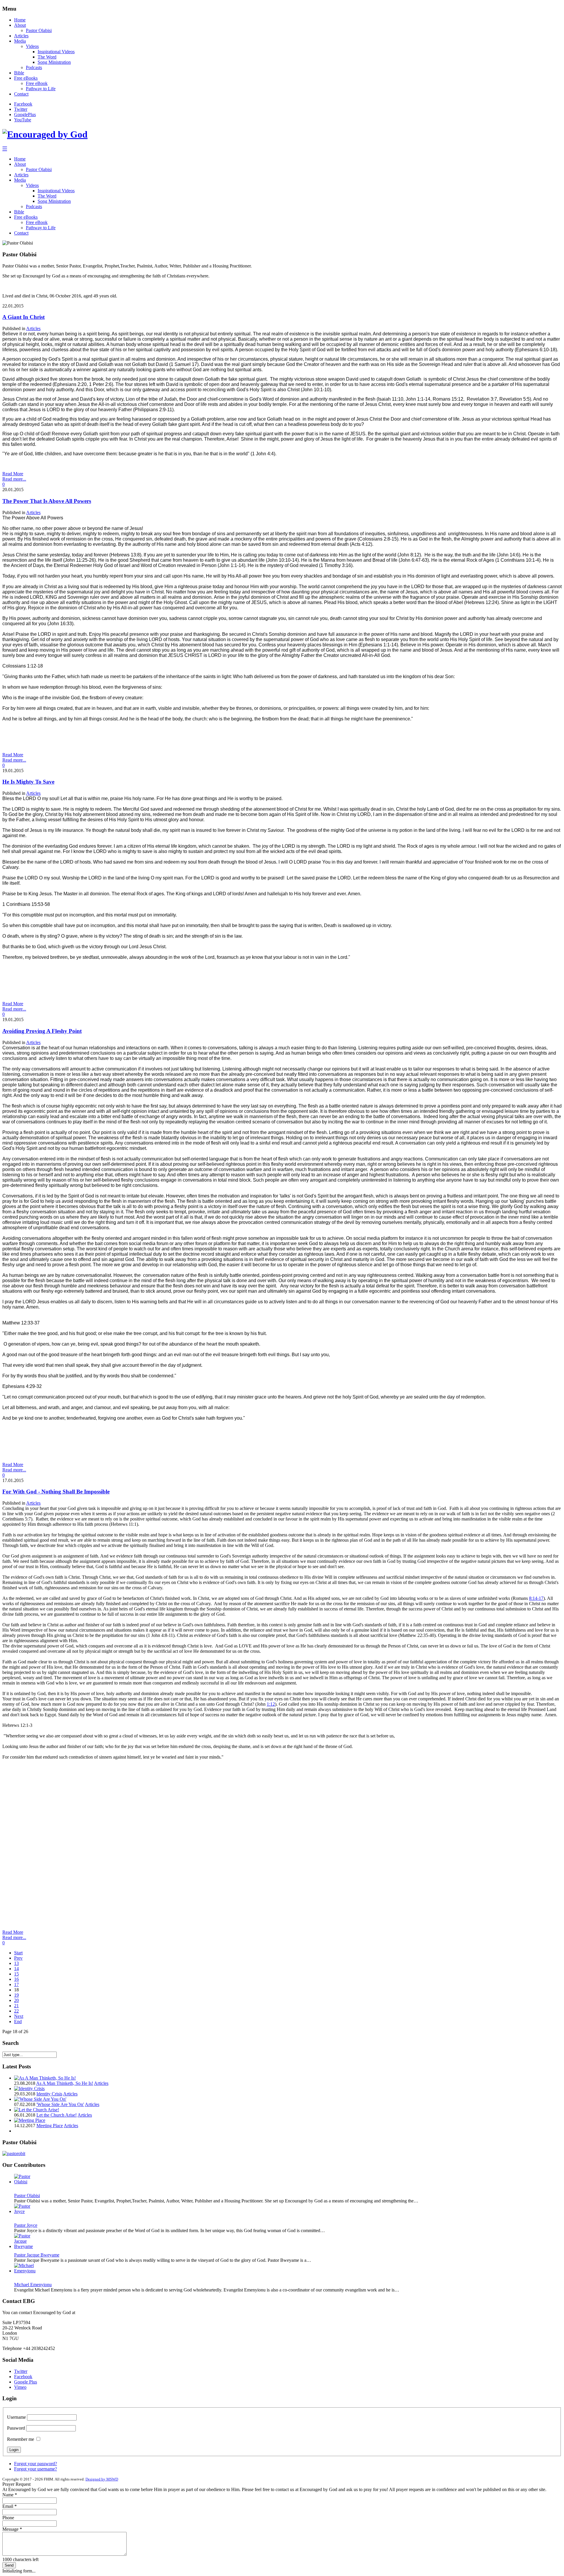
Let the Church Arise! (57, 2115)
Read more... (14, 479)
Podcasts (34, 67)
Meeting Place (50, 2126)
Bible (19, 73)
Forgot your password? (36, 2464)
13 (16, 1963)
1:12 (271, 1704)
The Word (47, 57)
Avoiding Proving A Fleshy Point (42, 1031)
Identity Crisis (49, 2094)
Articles (21, 36)
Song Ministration (54, 62)
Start (18, 1953)
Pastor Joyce (26, 2225)
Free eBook (37, 83)
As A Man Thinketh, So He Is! (65, 2083)
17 (16, 1984)
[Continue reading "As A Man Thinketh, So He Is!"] (45, 2078)
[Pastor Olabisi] (24, 2182)
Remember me (21, 2439)
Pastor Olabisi (39, 30)
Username (16, 2417)
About (20, 25)
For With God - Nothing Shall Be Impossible (56, 1492)
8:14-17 (536, 1598)
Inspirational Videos (56, 52)
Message (12, 2529)
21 (16, 2006)
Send (9, 2565)
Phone (8, 2518)
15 (16, 1974)
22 (16, 2011)
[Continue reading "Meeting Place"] (30, 2120)
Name (10, 2495)
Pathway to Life (41, 89)
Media (20, 41)
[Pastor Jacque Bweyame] (24, 2246)
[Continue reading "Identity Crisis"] (29, 2089)
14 (16, 1969)
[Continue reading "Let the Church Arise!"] (37, 2110)
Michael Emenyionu (33, 2285)
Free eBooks (26, 78)
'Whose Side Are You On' (60, 2104)
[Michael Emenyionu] (25, 2271)
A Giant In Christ (23, 317)
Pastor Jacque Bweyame (37, 2255)
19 (16, 1995)
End (18, 2022)
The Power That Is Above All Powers (47, 501)
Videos (32, 46)
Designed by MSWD (102, 2479)
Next (19, 2016)
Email (10, 2506)
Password (16, 2428)
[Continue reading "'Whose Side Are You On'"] (40, 2099)
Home (20, 20)
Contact (21, 94)
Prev (18, 1958)
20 (16, 2000)
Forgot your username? (36, 2469)
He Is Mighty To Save (28, 782)
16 (16, 1979)
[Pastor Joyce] (24, 2211)
